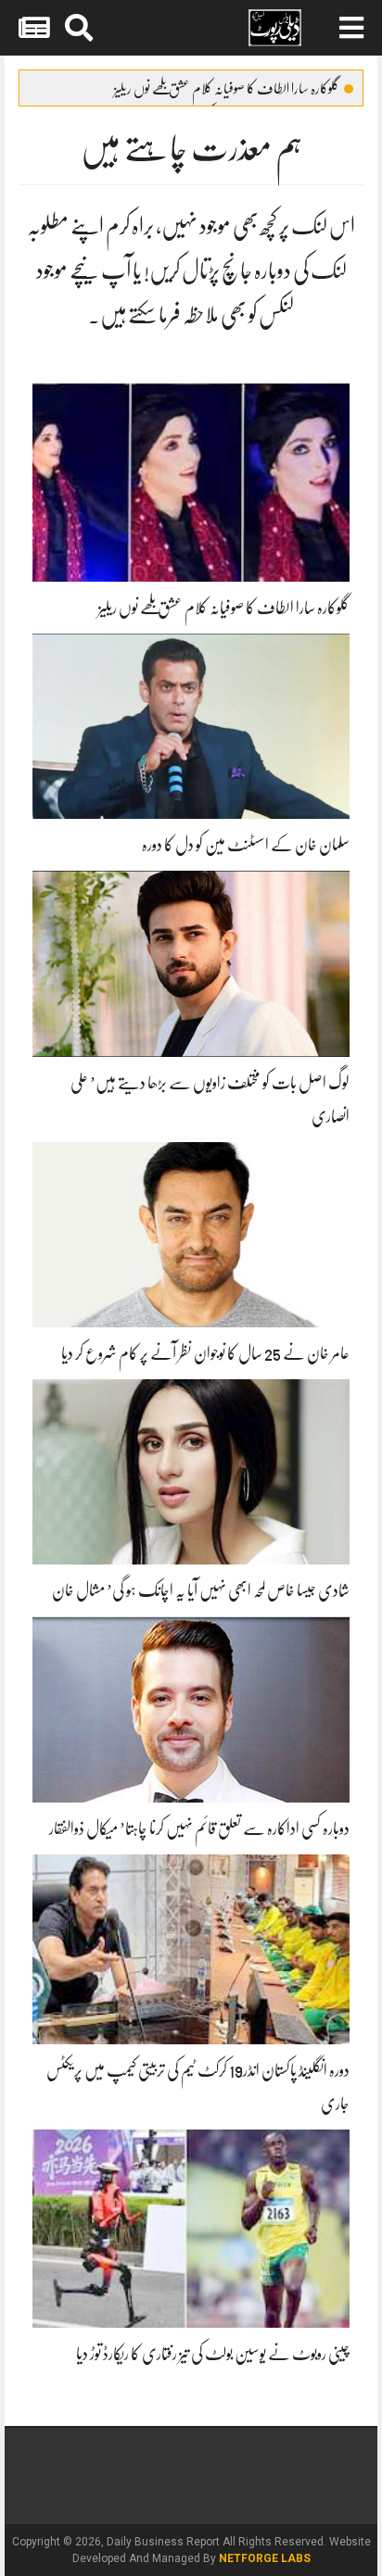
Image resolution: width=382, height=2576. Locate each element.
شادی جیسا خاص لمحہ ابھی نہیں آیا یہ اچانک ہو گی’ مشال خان (201, 1590)
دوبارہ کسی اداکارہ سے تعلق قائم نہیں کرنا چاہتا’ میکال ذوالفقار (199, 1828)
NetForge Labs (265, 2558)
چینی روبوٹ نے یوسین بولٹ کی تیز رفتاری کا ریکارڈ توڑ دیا (213, 2354)
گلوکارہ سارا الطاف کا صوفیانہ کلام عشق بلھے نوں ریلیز (227, 89)
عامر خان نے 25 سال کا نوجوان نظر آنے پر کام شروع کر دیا (205, 1353)
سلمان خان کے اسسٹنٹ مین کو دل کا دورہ (246, 845)
